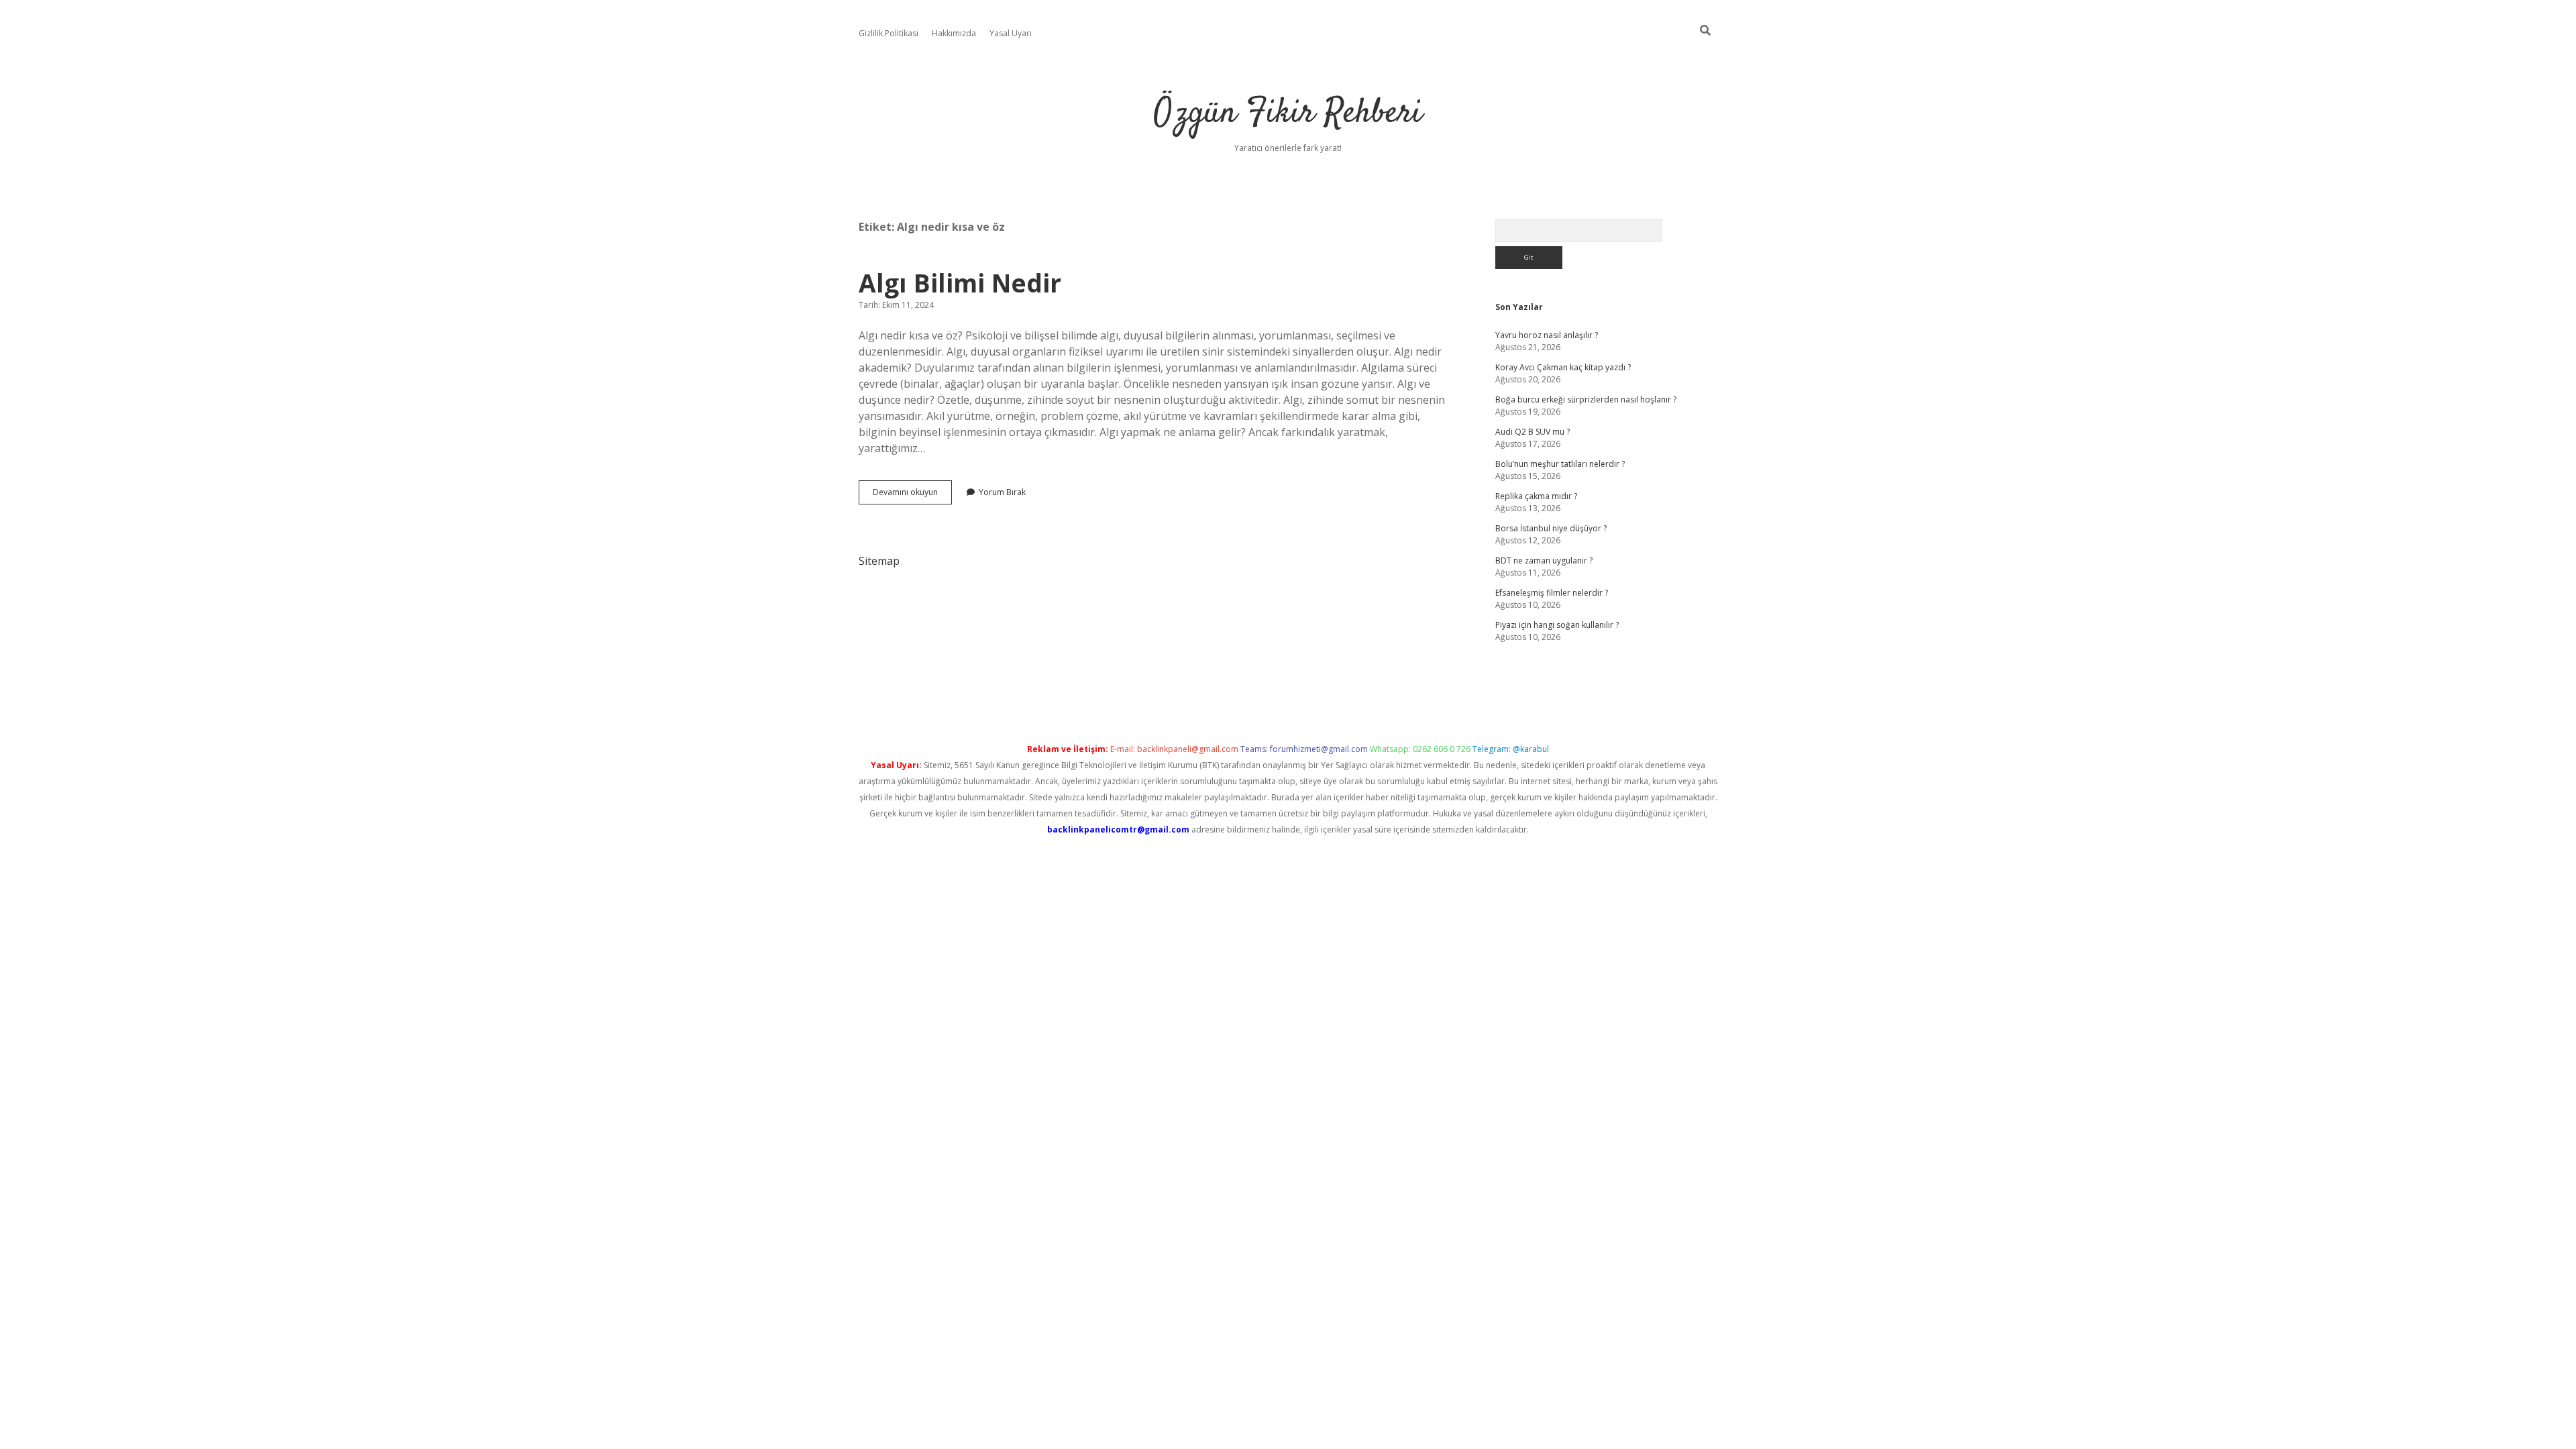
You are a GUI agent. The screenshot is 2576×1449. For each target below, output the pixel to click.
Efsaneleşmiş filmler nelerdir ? (1552, 593)
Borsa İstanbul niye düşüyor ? (1551, 528)
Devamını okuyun (912, 495)
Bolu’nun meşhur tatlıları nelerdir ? (1560, 464)
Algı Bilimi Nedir (960, 283)
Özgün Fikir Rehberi (1288, 114)
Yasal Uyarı (1011, 33)
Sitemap (879, 561)
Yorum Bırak (1002, 492)
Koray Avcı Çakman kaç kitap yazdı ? (1563, 367)
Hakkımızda (954, 33)
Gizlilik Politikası (889, 33)
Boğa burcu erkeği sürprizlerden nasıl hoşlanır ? (1586, 399)
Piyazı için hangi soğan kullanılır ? (1557, 625)
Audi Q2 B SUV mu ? (1533, 432)
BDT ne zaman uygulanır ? (1544, 560)
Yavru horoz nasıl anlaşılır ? (1547, 335)
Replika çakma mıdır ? (1536, 496)
